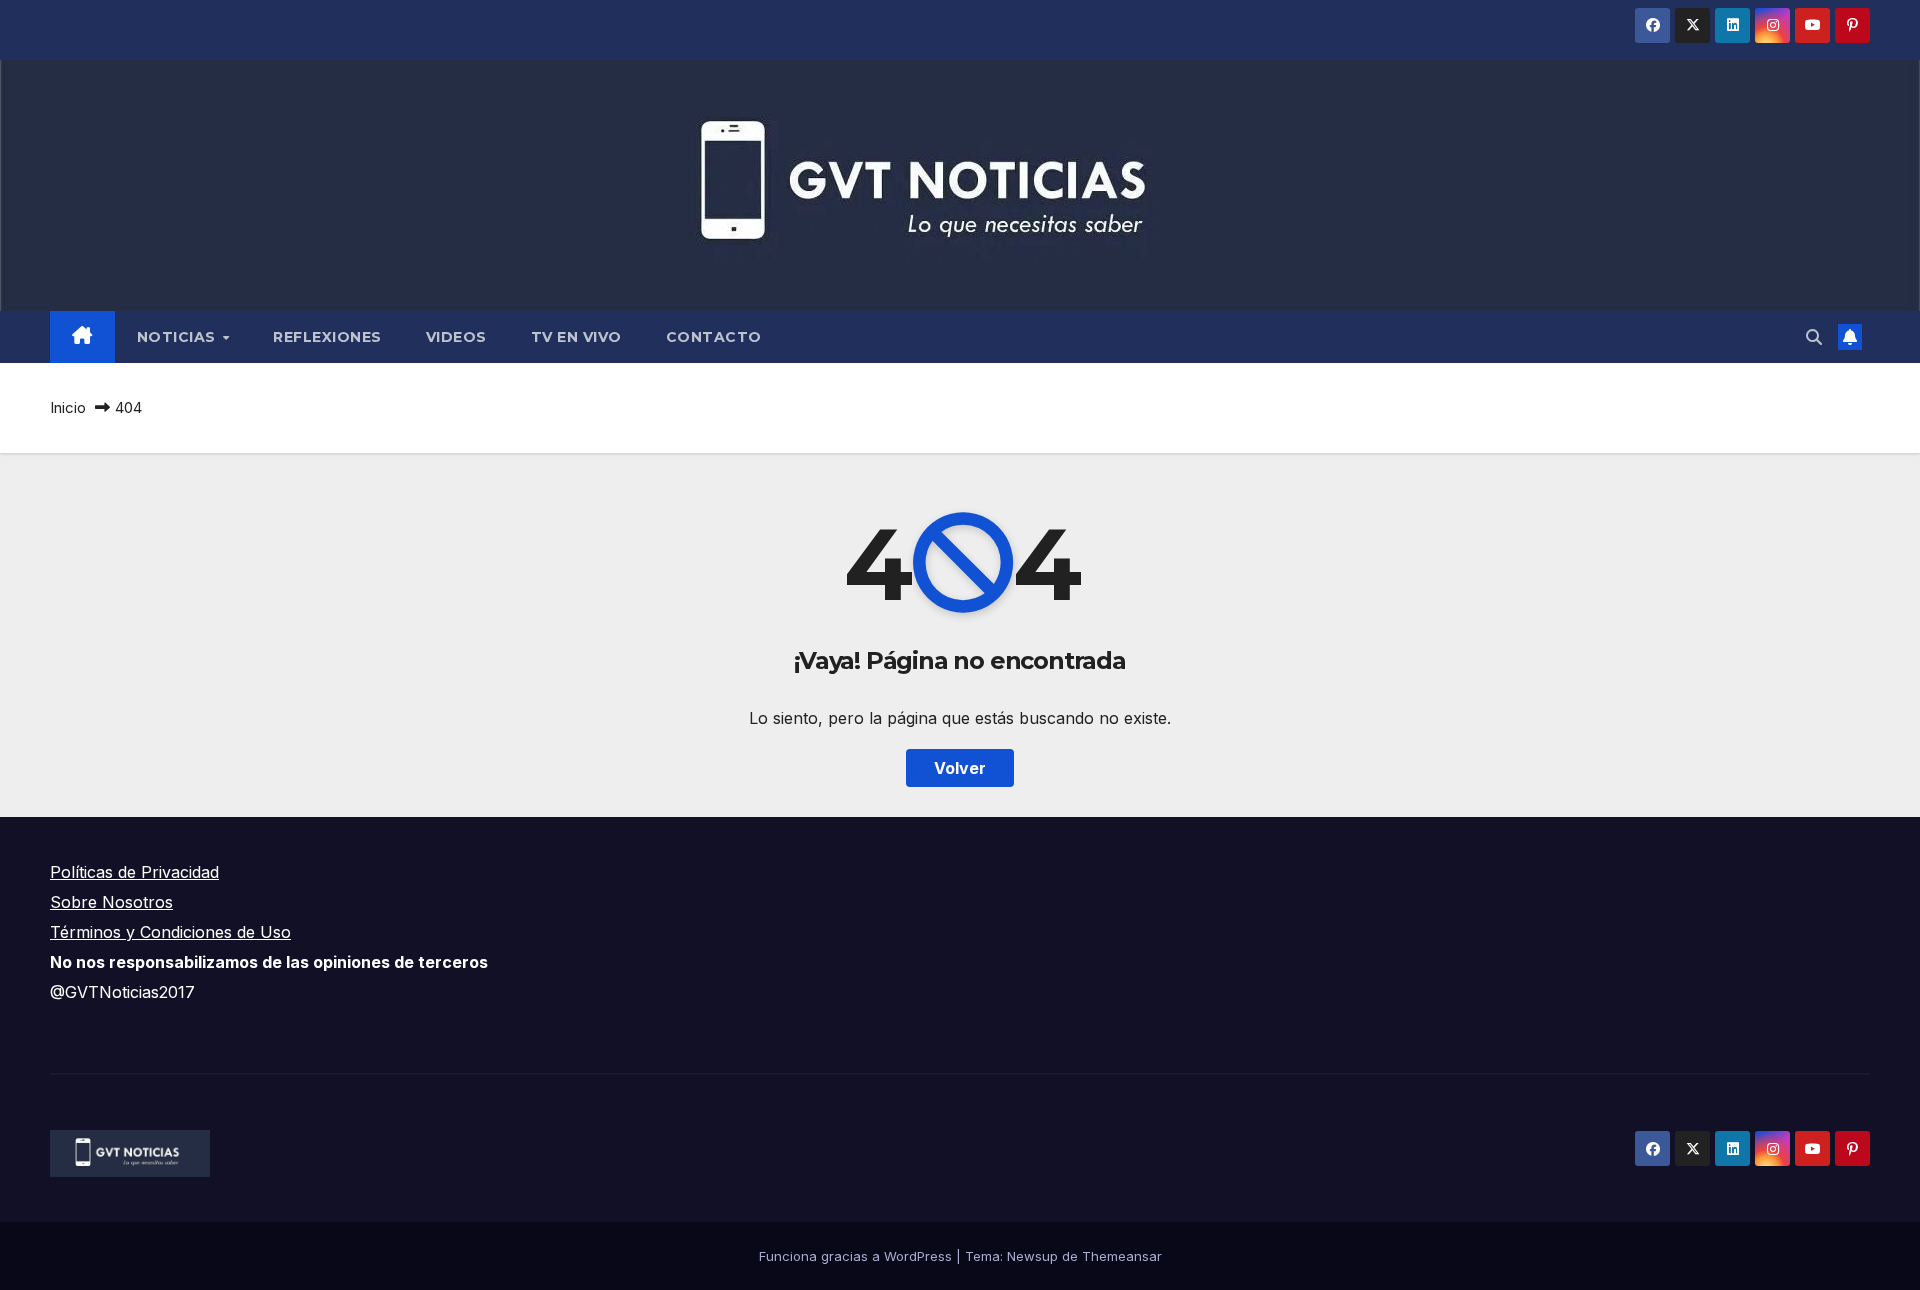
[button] (1814, 337)
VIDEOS (456, 337)
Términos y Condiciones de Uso (170, 932)
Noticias (179, 337)
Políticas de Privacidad (134, 872)
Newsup (1032, 1256)
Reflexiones (327, 337)
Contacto (714, 337)
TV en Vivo (576, 337)
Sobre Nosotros (111, 902)
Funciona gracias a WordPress (857, 1256)
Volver (960, 768)
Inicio (68, 407)
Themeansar (1122, 1256)
